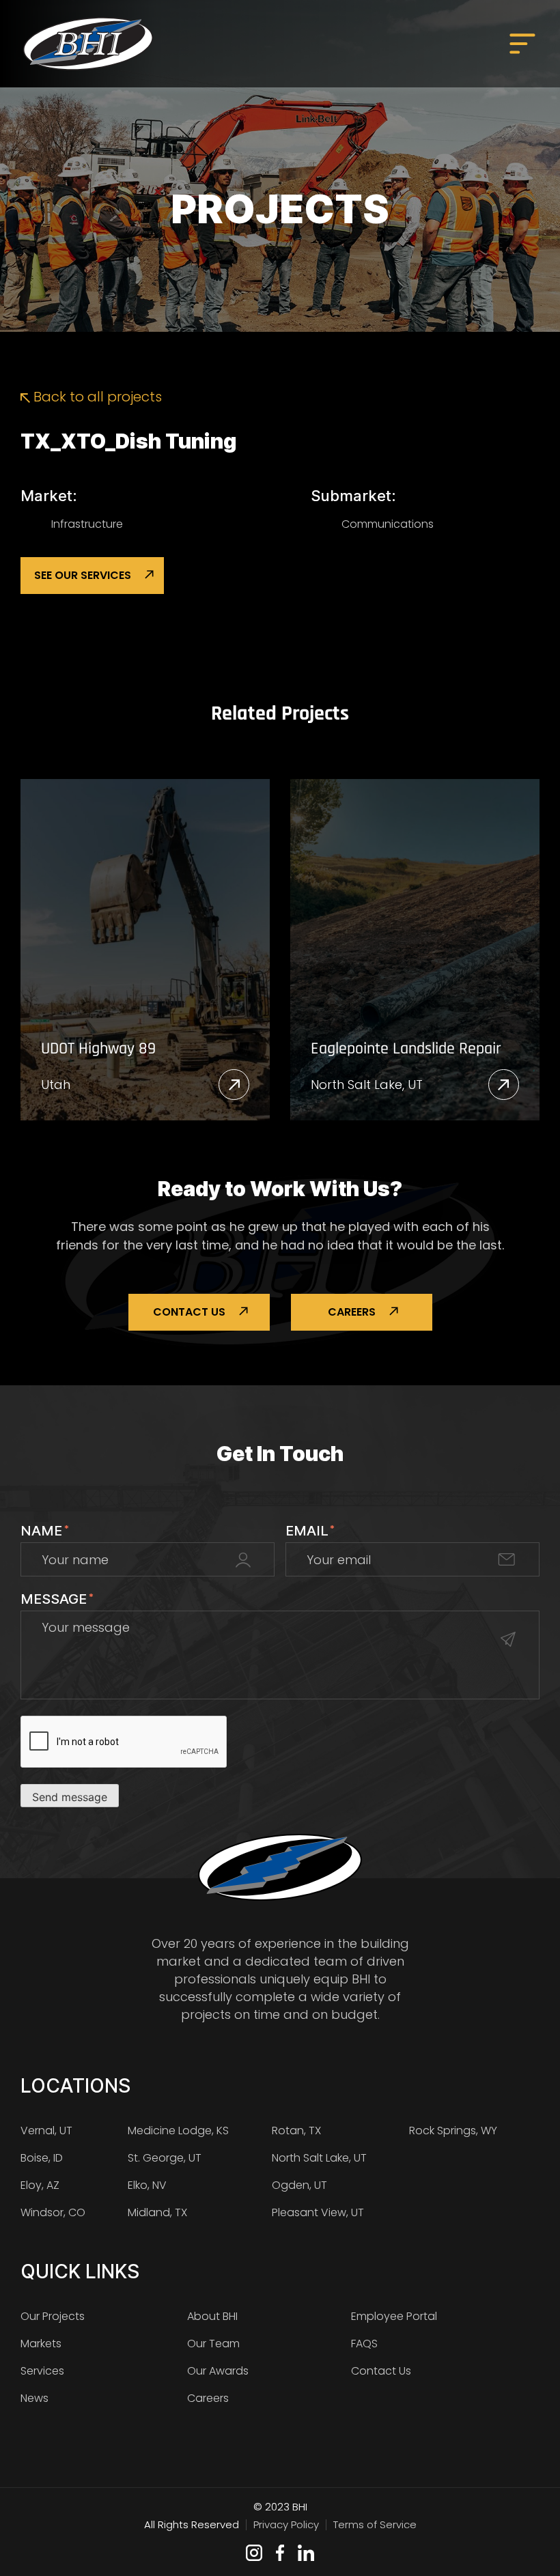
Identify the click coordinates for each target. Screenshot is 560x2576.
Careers (352, 1312)
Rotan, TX (296, 2131)
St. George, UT (165, 2158)
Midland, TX (157, 2212)
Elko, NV (147, 2185)
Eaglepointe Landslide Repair (406, 1049)
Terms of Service (375, 2524)
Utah (56, 1085)
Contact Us (189, 1312)
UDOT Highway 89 (98, 1049)
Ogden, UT (299, 2185)
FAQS (364, 2344)
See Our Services (83, 575)
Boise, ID (42, 2158)
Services (42, 2371)
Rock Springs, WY (453, 2131)
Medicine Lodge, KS (178, 2131)
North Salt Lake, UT (367, 1085)
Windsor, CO (53, 2212)
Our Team (213, 2344)
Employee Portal (394, 2316)
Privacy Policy (286, 2524)
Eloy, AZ (40, 2185)
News (34, 2398)
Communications (388, 524)
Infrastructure (87, 524)
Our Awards (218, 2371)
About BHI (212, 2316)
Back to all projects (96, 397)
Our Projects (53, 2316)
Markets (41, 2344)
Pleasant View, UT (318, 2212)
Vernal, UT (46, 2131)
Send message (70, 1797)
